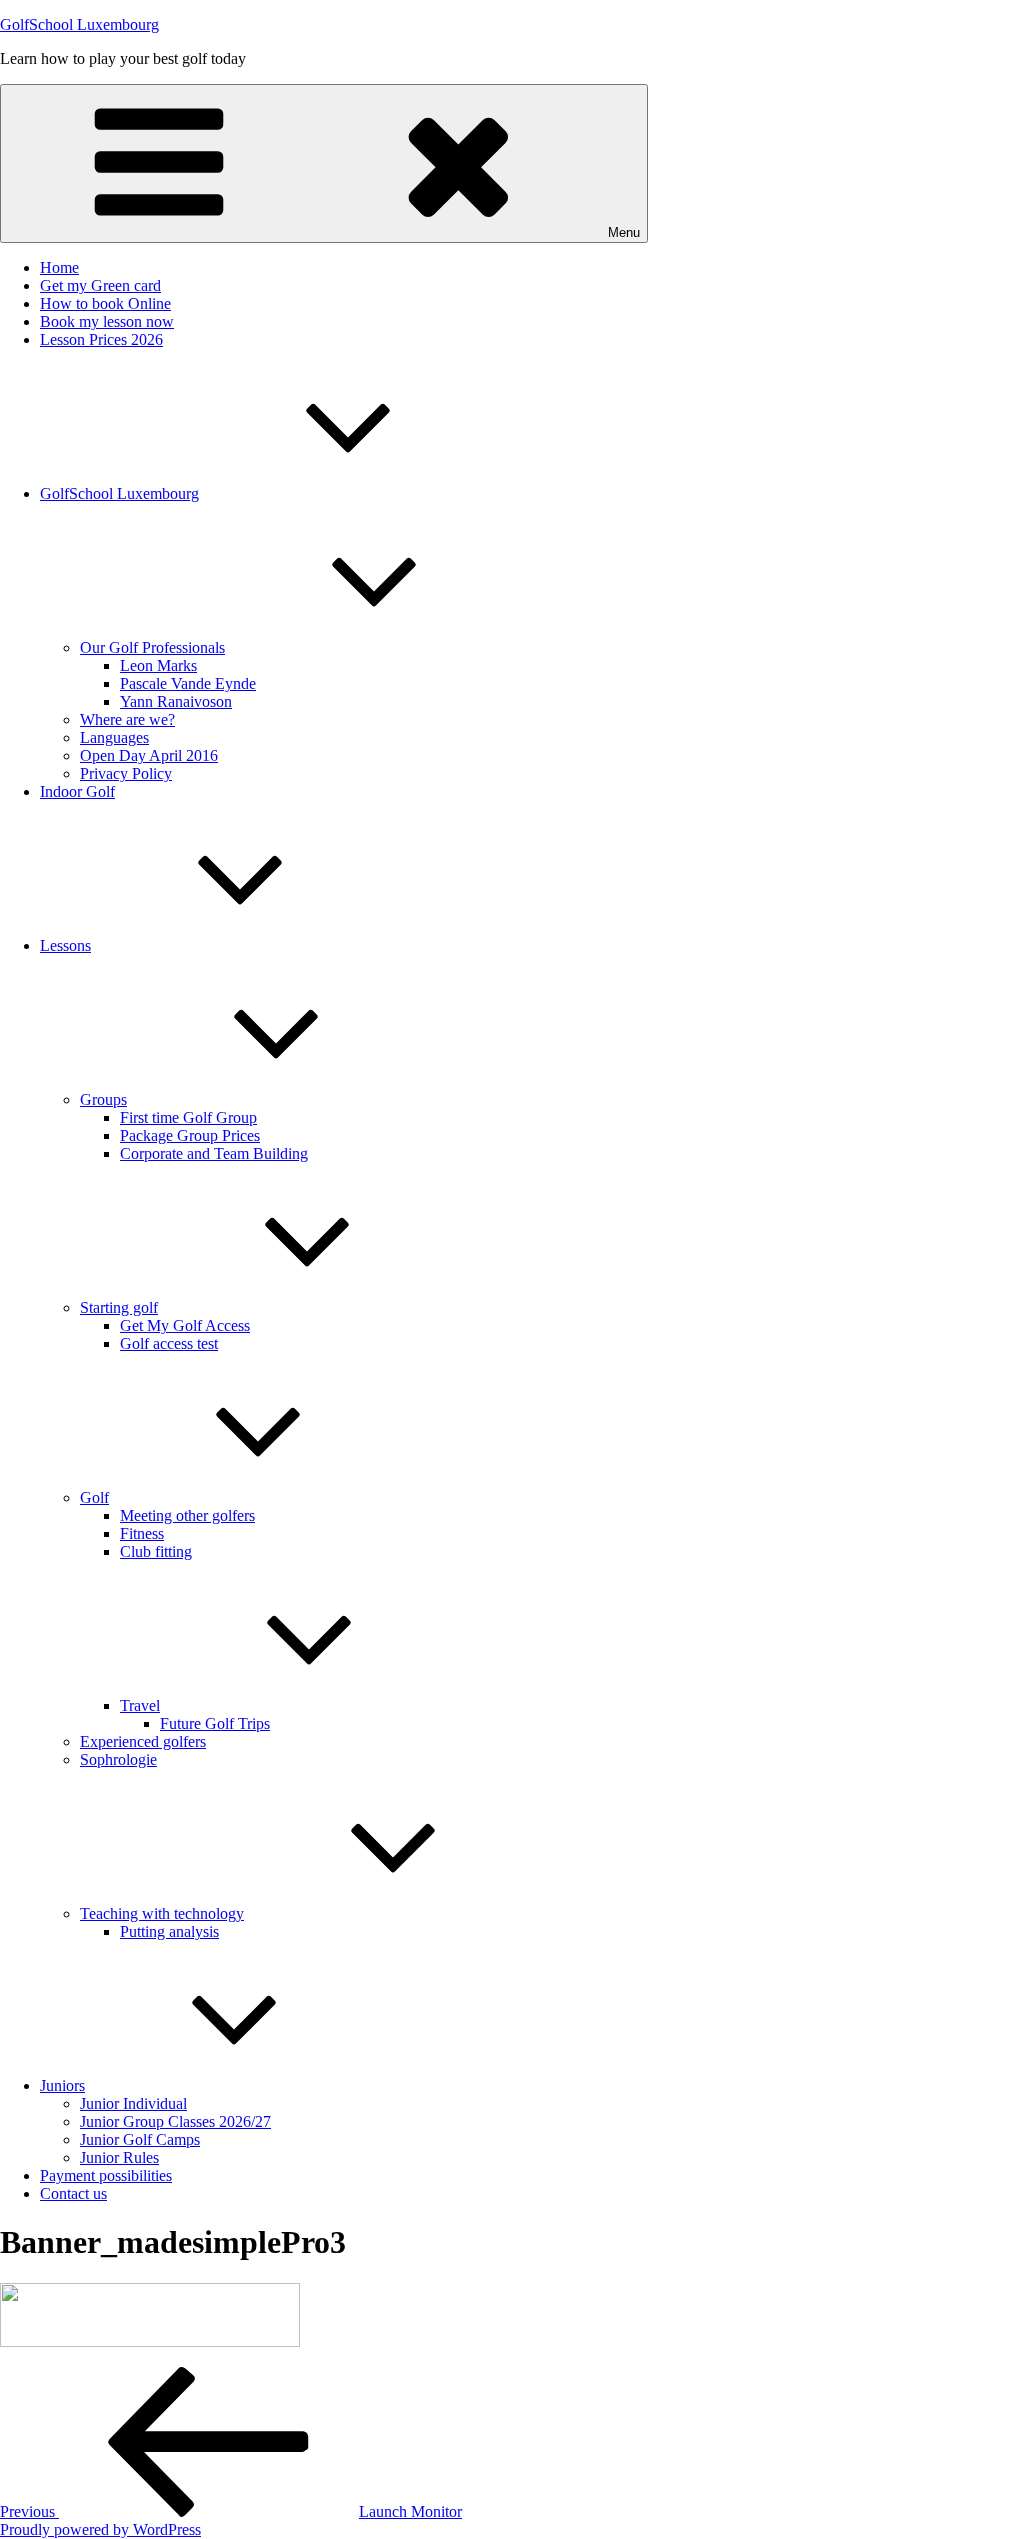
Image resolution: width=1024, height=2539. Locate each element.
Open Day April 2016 (149, 755)
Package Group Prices (190, 1135)
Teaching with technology (162, 1913)
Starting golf (119, 1307)
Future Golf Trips (215, 1723)
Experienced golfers (143, 1741)
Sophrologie (118, 1759)
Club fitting (156, 1551)
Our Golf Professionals (152, 647)
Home (59, 267)
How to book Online (105, 303)
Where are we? (127, 719)
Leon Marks (158, 665)
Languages (114, 737)
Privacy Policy (126, 773)
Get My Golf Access (185, 1325)
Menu (624, 232)
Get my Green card (100, 285)
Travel (140, 1705)
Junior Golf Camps (140, 2139)
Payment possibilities (106, 2175)
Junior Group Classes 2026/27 (175, 2121)
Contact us (73, 2193)
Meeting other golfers (187, 1515)
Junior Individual (133, 2103)
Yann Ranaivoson (176, 701)
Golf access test (169, 1343)
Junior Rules (119, 2157)
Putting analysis (169, 1931)
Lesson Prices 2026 (101, 339)
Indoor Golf (77, 791)
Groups (103, 1099)
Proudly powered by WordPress (100, 2529)
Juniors (62, 2085)
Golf (94, 1497)
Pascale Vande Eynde (188, 683)
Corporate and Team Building (214, 1153)
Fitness (142, 1533)
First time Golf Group (188, 1117)
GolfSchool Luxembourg (79, 24)
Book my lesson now (107, 321)
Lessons (65, 945)
